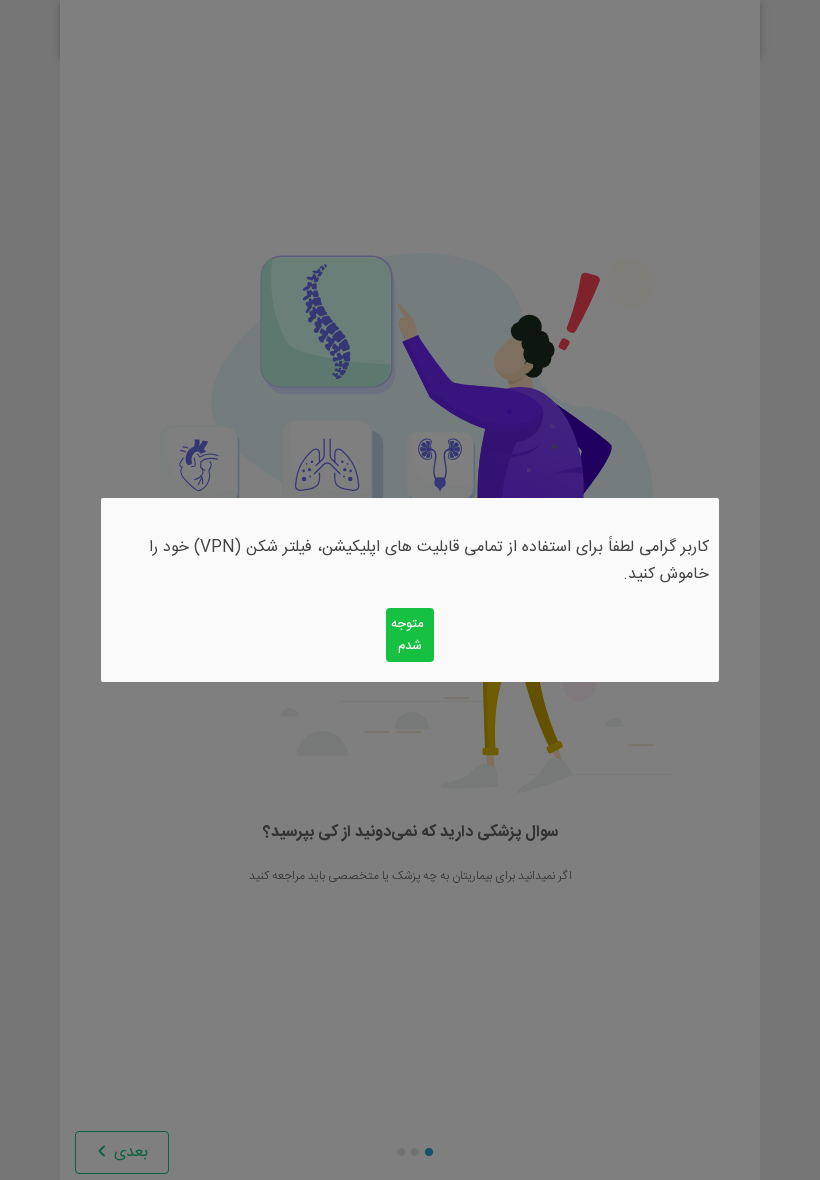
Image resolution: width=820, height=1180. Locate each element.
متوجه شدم (407, 635)
